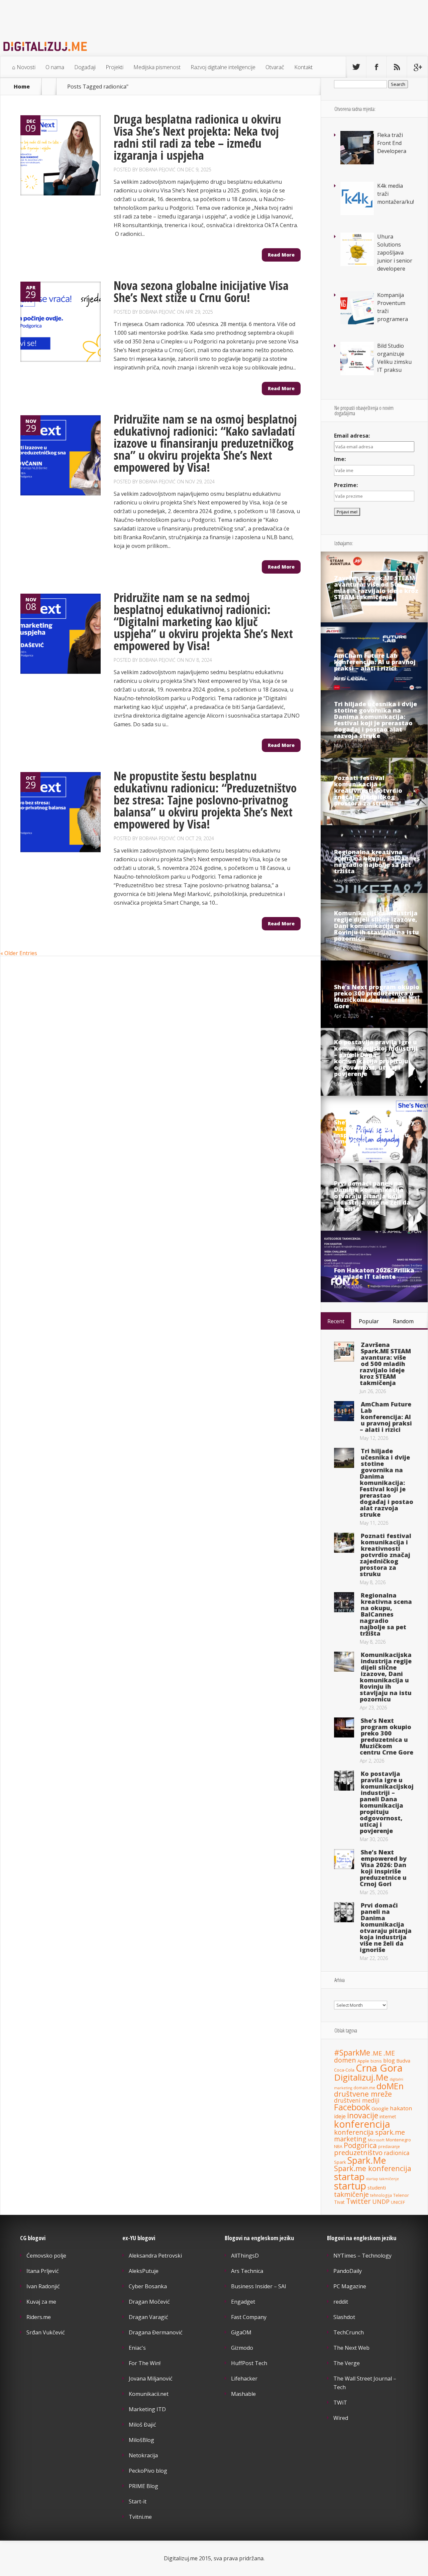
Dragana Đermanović (156, 2332)
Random (403, 1321)
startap (349, 2177)
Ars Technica (247, 2271)
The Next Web (351, 2348)
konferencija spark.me (369, 2132)
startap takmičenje (383, 2179)
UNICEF (398, 2202)
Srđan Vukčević (46, 2332)
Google (380, 2108)
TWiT (340, 2403)
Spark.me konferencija (373, 2168)
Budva (403, 2061)
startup (350, 2186)
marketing (350, 2139)
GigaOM (241, 2332)
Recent (336, 1321)
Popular (369, 1321)
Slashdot (344, 2317)
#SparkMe (352, 2053)
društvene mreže (363, 2094)
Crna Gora (379, 2068)
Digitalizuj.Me (361, 2077)
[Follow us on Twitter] (356, 67)
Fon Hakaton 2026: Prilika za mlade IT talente (374, 1273)
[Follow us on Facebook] (377, 67)
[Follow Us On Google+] (417, 67)
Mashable (243, 2394)
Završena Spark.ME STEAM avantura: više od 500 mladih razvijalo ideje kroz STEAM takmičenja (376, 587)
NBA (338, 2147)
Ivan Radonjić (43, 2286)
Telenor (401, 2195)
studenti (377, 2187)
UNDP (381, 2202)
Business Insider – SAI (259, 2286)
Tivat (339, 2202)
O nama (55, 67)
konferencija (362, 2124)
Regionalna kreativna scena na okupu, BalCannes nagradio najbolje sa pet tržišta (377, 861)
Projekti (115, 67)
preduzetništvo (358, 2152)
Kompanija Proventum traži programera (393, 307)
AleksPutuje (144, 2271)
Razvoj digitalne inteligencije (223, 67)
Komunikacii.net (149, 2394)
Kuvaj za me (41, 2302)
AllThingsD (245, 2256)
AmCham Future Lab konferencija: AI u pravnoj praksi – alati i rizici (375, 662)
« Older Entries (19, 953)
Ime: (340, 459)
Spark (340, 2162)
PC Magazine (350, 2286)
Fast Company (249, 2317)
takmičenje (351, 2194)
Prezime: (346, 485)
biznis (376, 2061)
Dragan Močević (149, 2302)
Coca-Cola (344, 2070)
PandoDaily (348, 2271)
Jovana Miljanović (151, 2379)
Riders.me (39, 2317)
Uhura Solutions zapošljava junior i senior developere (395, 253)
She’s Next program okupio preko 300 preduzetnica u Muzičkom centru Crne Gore (377, 996)
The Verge (347, 2363)
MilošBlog (141, 2440)
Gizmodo (242, 2348)
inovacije (363, 2115)
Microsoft (376, 2140)
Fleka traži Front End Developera (392, 143)
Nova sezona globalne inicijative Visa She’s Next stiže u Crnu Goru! (201, 291)
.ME (377, 2053)
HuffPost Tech (249, 2363)
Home (22, 87)
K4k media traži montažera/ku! (396, 194)
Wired (341, 2418)
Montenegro (398, 2140)
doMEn (390, 2086)
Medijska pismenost (157, 67)
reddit (341, 2302)
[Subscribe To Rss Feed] (397, 67)
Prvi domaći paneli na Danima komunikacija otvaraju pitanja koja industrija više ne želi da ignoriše (372, 1196)
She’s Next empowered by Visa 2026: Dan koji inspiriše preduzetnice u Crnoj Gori (374, 1132)
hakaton (401, 2108)
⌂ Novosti (24, 67)
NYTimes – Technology (362, 2256)
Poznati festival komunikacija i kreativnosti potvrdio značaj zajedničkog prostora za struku (368, 790)
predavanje (389, 2146)
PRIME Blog (143, 2486)
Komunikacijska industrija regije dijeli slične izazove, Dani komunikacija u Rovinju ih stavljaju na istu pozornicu (377, 926)
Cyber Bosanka (148, 2286)
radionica (397, 2153)
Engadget (243, 2302)
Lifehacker (244, 2379)
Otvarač (275, 67)
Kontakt (303, 67)
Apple (363, 2061)
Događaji (85, 67)
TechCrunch (349, 2332)
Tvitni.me (140, 2517)
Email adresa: (352, 436)
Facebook (352, 2107)
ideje (340, 2116)
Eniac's (137, 2348)
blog (389, 2060)
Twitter (358, 2201)
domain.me (364, 2088)
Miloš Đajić (142, 2425)
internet (388, 2116)
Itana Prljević (43, 2271)
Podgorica (360, 2145)
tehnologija (381, 2195)
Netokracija (143, 2455)
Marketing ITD (147, 2409)
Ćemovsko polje (46, 2256)
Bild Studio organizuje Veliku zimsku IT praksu (394, 358)
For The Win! (145, 2363)
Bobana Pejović (157, 170)
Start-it (138, 2502)
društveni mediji (357, 2100)
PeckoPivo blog (148, 2471)
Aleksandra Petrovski (155, 2256)
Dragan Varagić (148, 2317)
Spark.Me (367, 2160)
